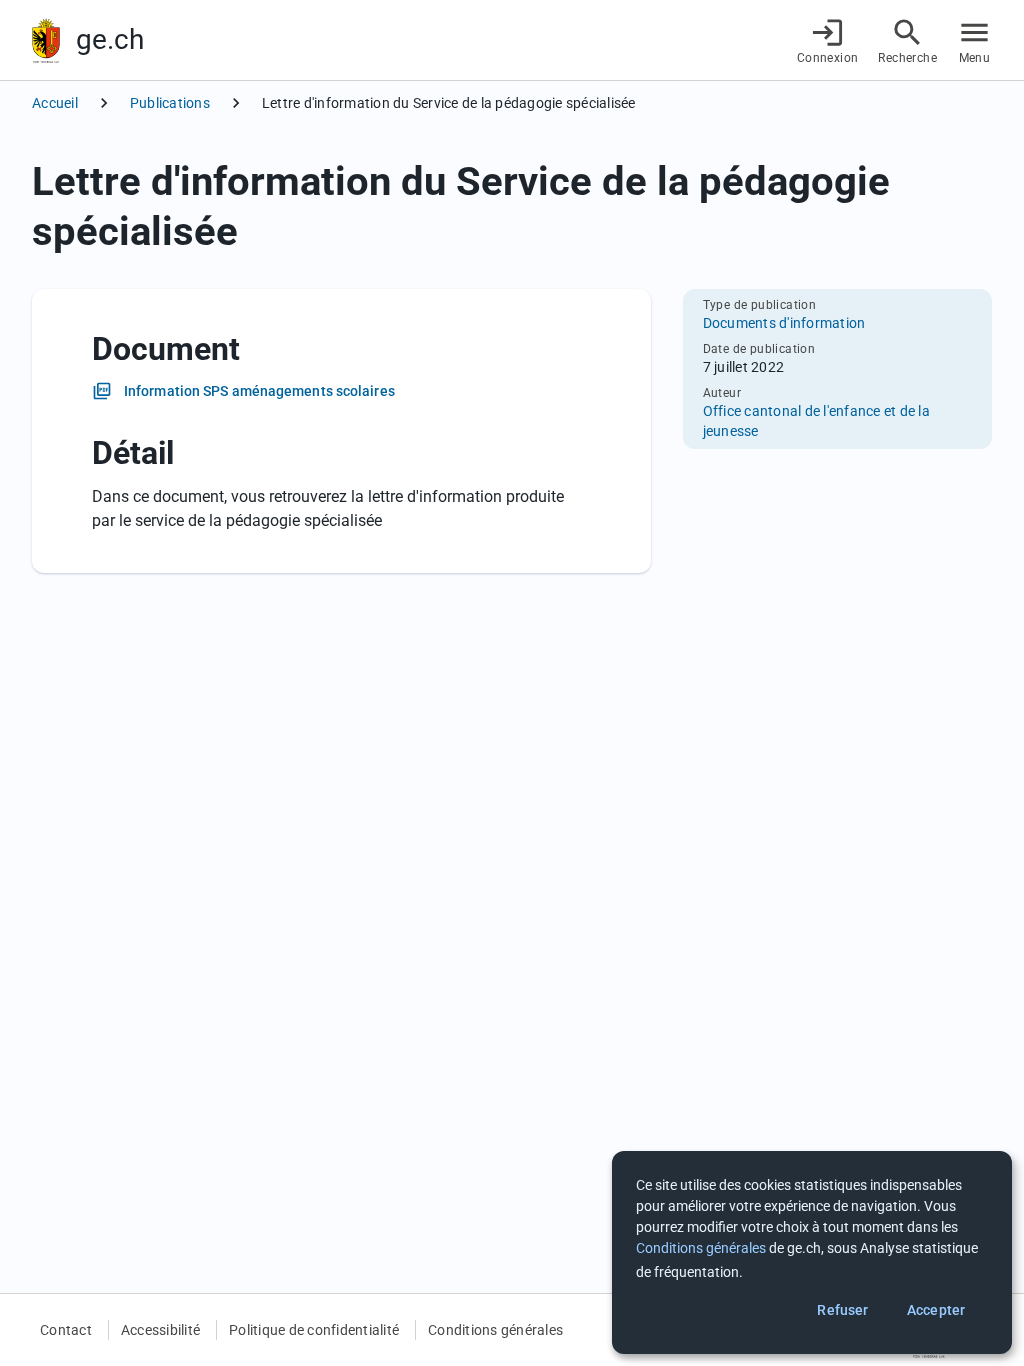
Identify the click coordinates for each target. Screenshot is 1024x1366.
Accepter (936, 1310)
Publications (170, 103)
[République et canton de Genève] (46, 40)
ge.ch (110, 39)
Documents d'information (784, 323)
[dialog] (812, 1252)
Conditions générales (495, 1330)
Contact (66, 1330)
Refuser (842, 1310)
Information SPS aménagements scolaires (259, 391)
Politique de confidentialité (314, 1330)
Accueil (55, 103)
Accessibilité (160, 1330)
